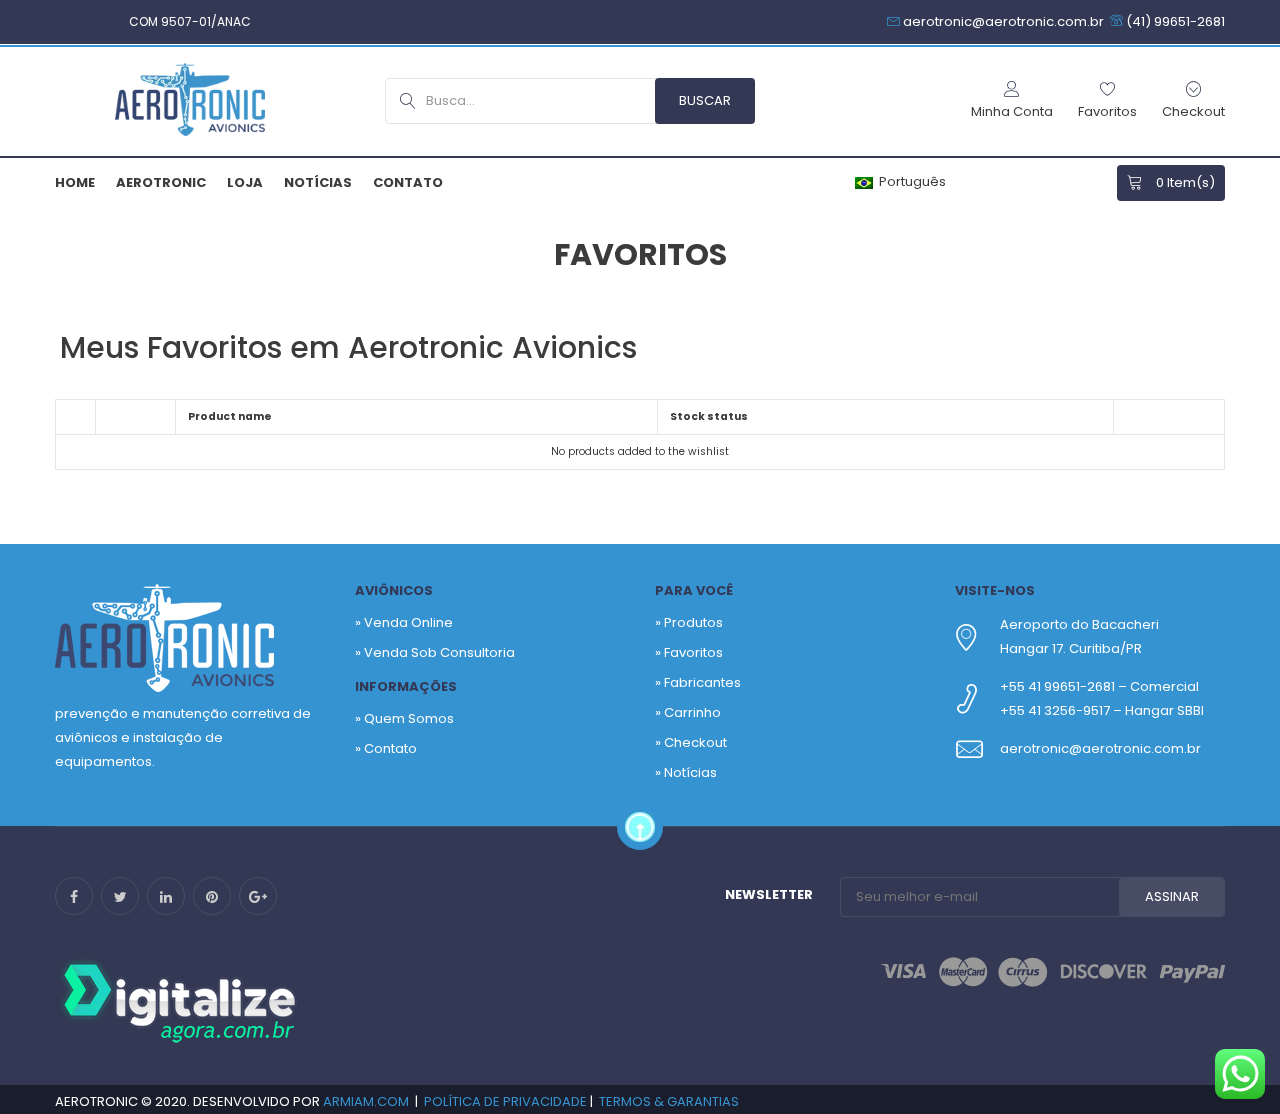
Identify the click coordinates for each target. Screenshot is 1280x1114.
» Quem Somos (404, 718)
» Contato (386, 748)
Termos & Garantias (669, 1101)
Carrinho (692, 712)
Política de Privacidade (505, 1101)
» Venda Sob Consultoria (435, 652)
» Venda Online (404, 622)
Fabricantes (702, 682)
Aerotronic (161, 182)
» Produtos (689, 622)
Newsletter (769, 894)
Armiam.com (366, 1101)
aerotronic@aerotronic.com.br (1100, 748)
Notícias (318, 182)
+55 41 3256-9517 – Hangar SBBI (1102, 710)
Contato (408, 182)
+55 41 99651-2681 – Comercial (1099, 686)
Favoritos (693, 652)
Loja (245, 182)
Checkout (695, 742)
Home (75, 182)
